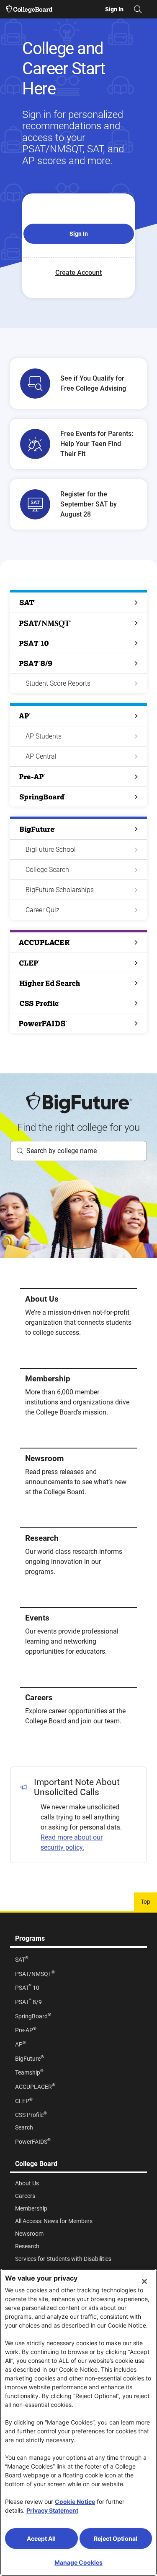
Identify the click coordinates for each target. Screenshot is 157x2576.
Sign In (79, 234)
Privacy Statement (52, 2510)
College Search (47, 870)
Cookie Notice (75, 2502)
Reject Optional (116, 2538)
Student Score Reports (58, 683)
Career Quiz (42, 910)
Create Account (78, 273)
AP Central (41, 756)
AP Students (44, 736)
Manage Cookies (78, 2562)
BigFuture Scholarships (60, 890)
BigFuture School (51, 850)
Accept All (41, 2538)
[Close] (144, 2281)
